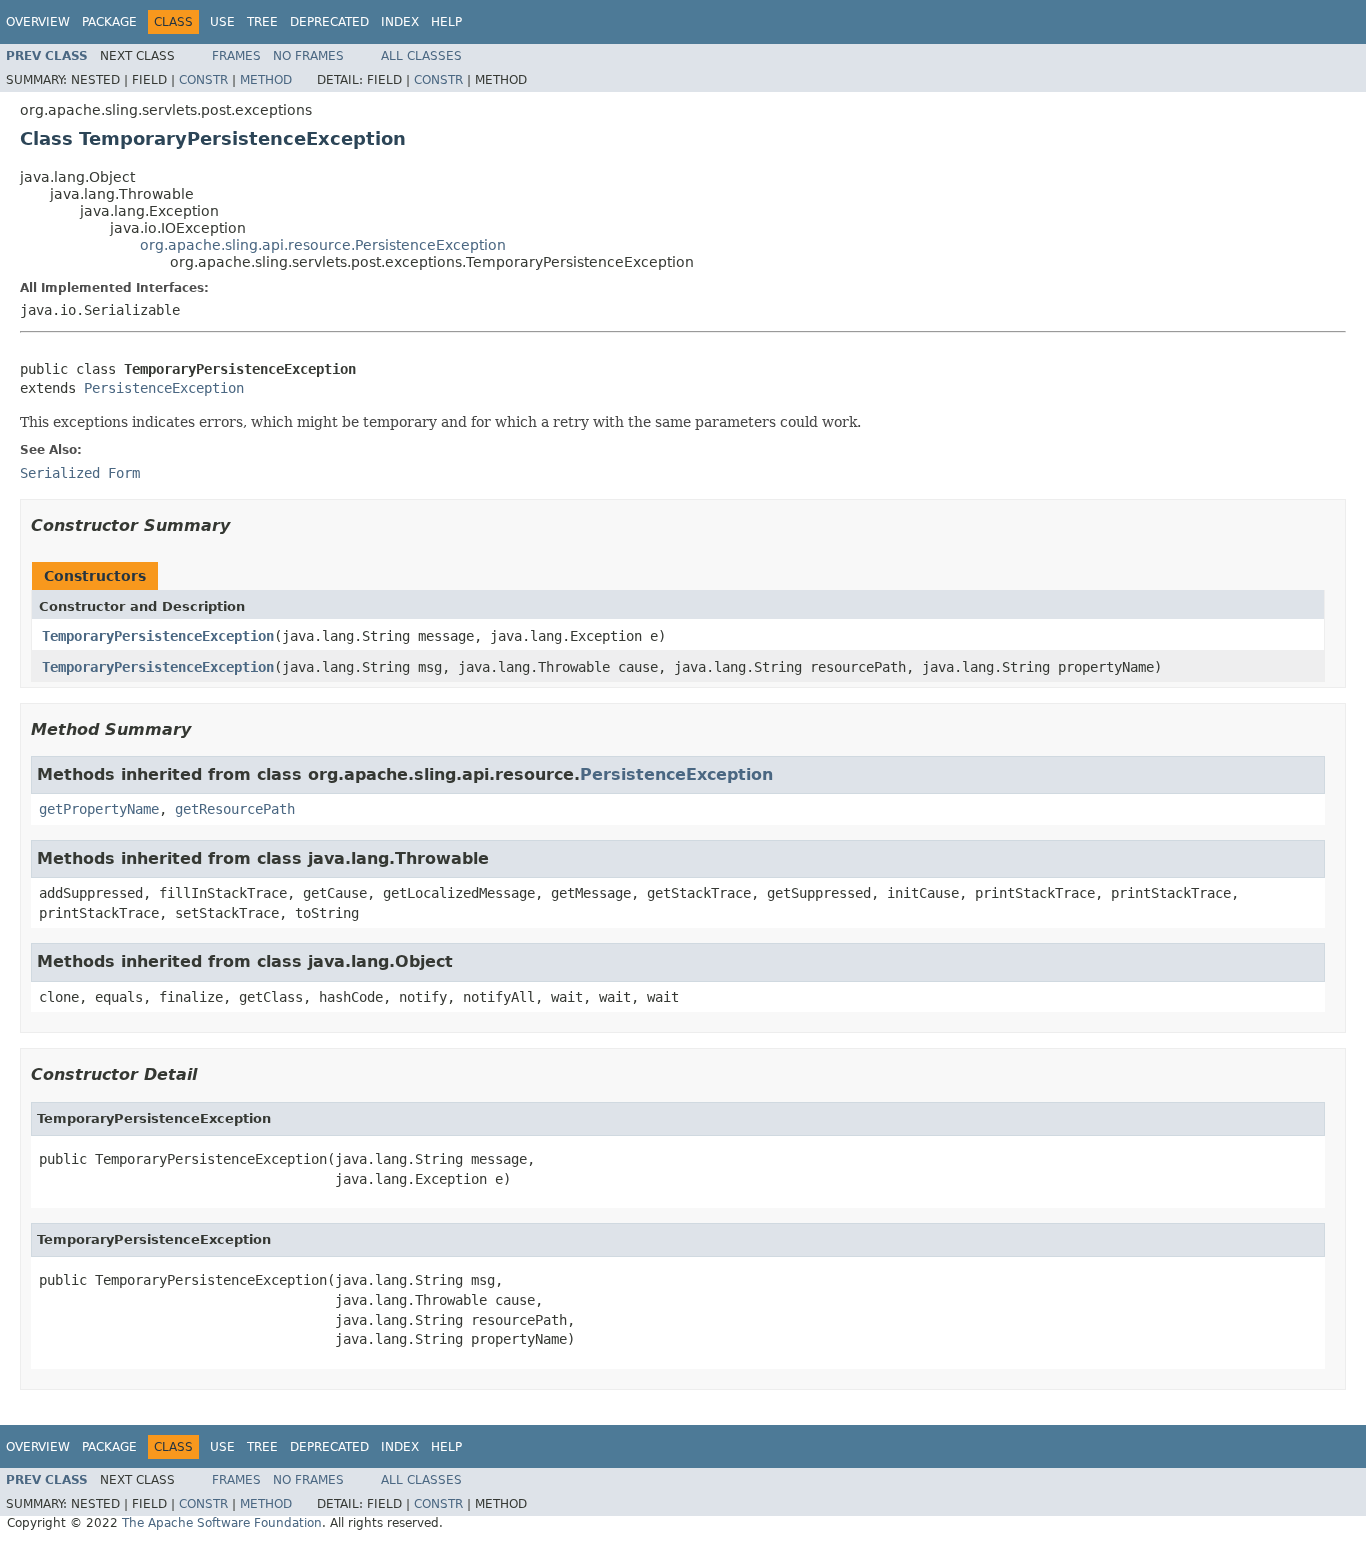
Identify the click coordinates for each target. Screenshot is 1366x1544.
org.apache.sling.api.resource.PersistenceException (323, 245)
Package (109, 22)
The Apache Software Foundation (222, 1523)
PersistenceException (164, 388)
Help (446, 22)
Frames (236, 56)
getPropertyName (99, 809)
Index (400, 22)
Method (266, 80)
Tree (262, 22)
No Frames (308, 56)
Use (222, 22)
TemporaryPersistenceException (158, 636)
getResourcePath (235, 809)
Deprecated (329, 22)
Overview (38, 22)
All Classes (421, 56)
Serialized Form (80, 473)
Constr (203, 80)
